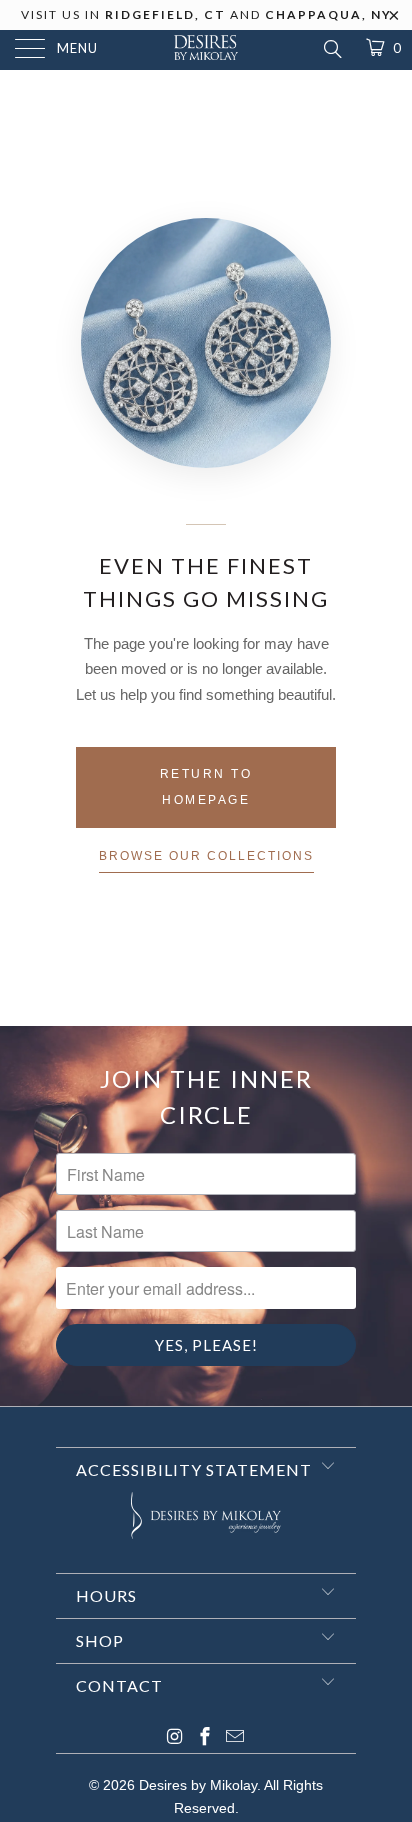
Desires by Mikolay (198, 1785)
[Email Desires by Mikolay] (235, 1738)
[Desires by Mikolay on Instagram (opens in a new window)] (175, 1738)
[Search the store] (331, 49)
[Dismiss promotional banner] (394, 21)
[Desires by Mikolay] (206, 50)
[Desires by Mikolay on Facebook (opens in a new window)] (205, 1738)
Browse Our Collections (206, 856)
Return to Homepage (206, 787)
